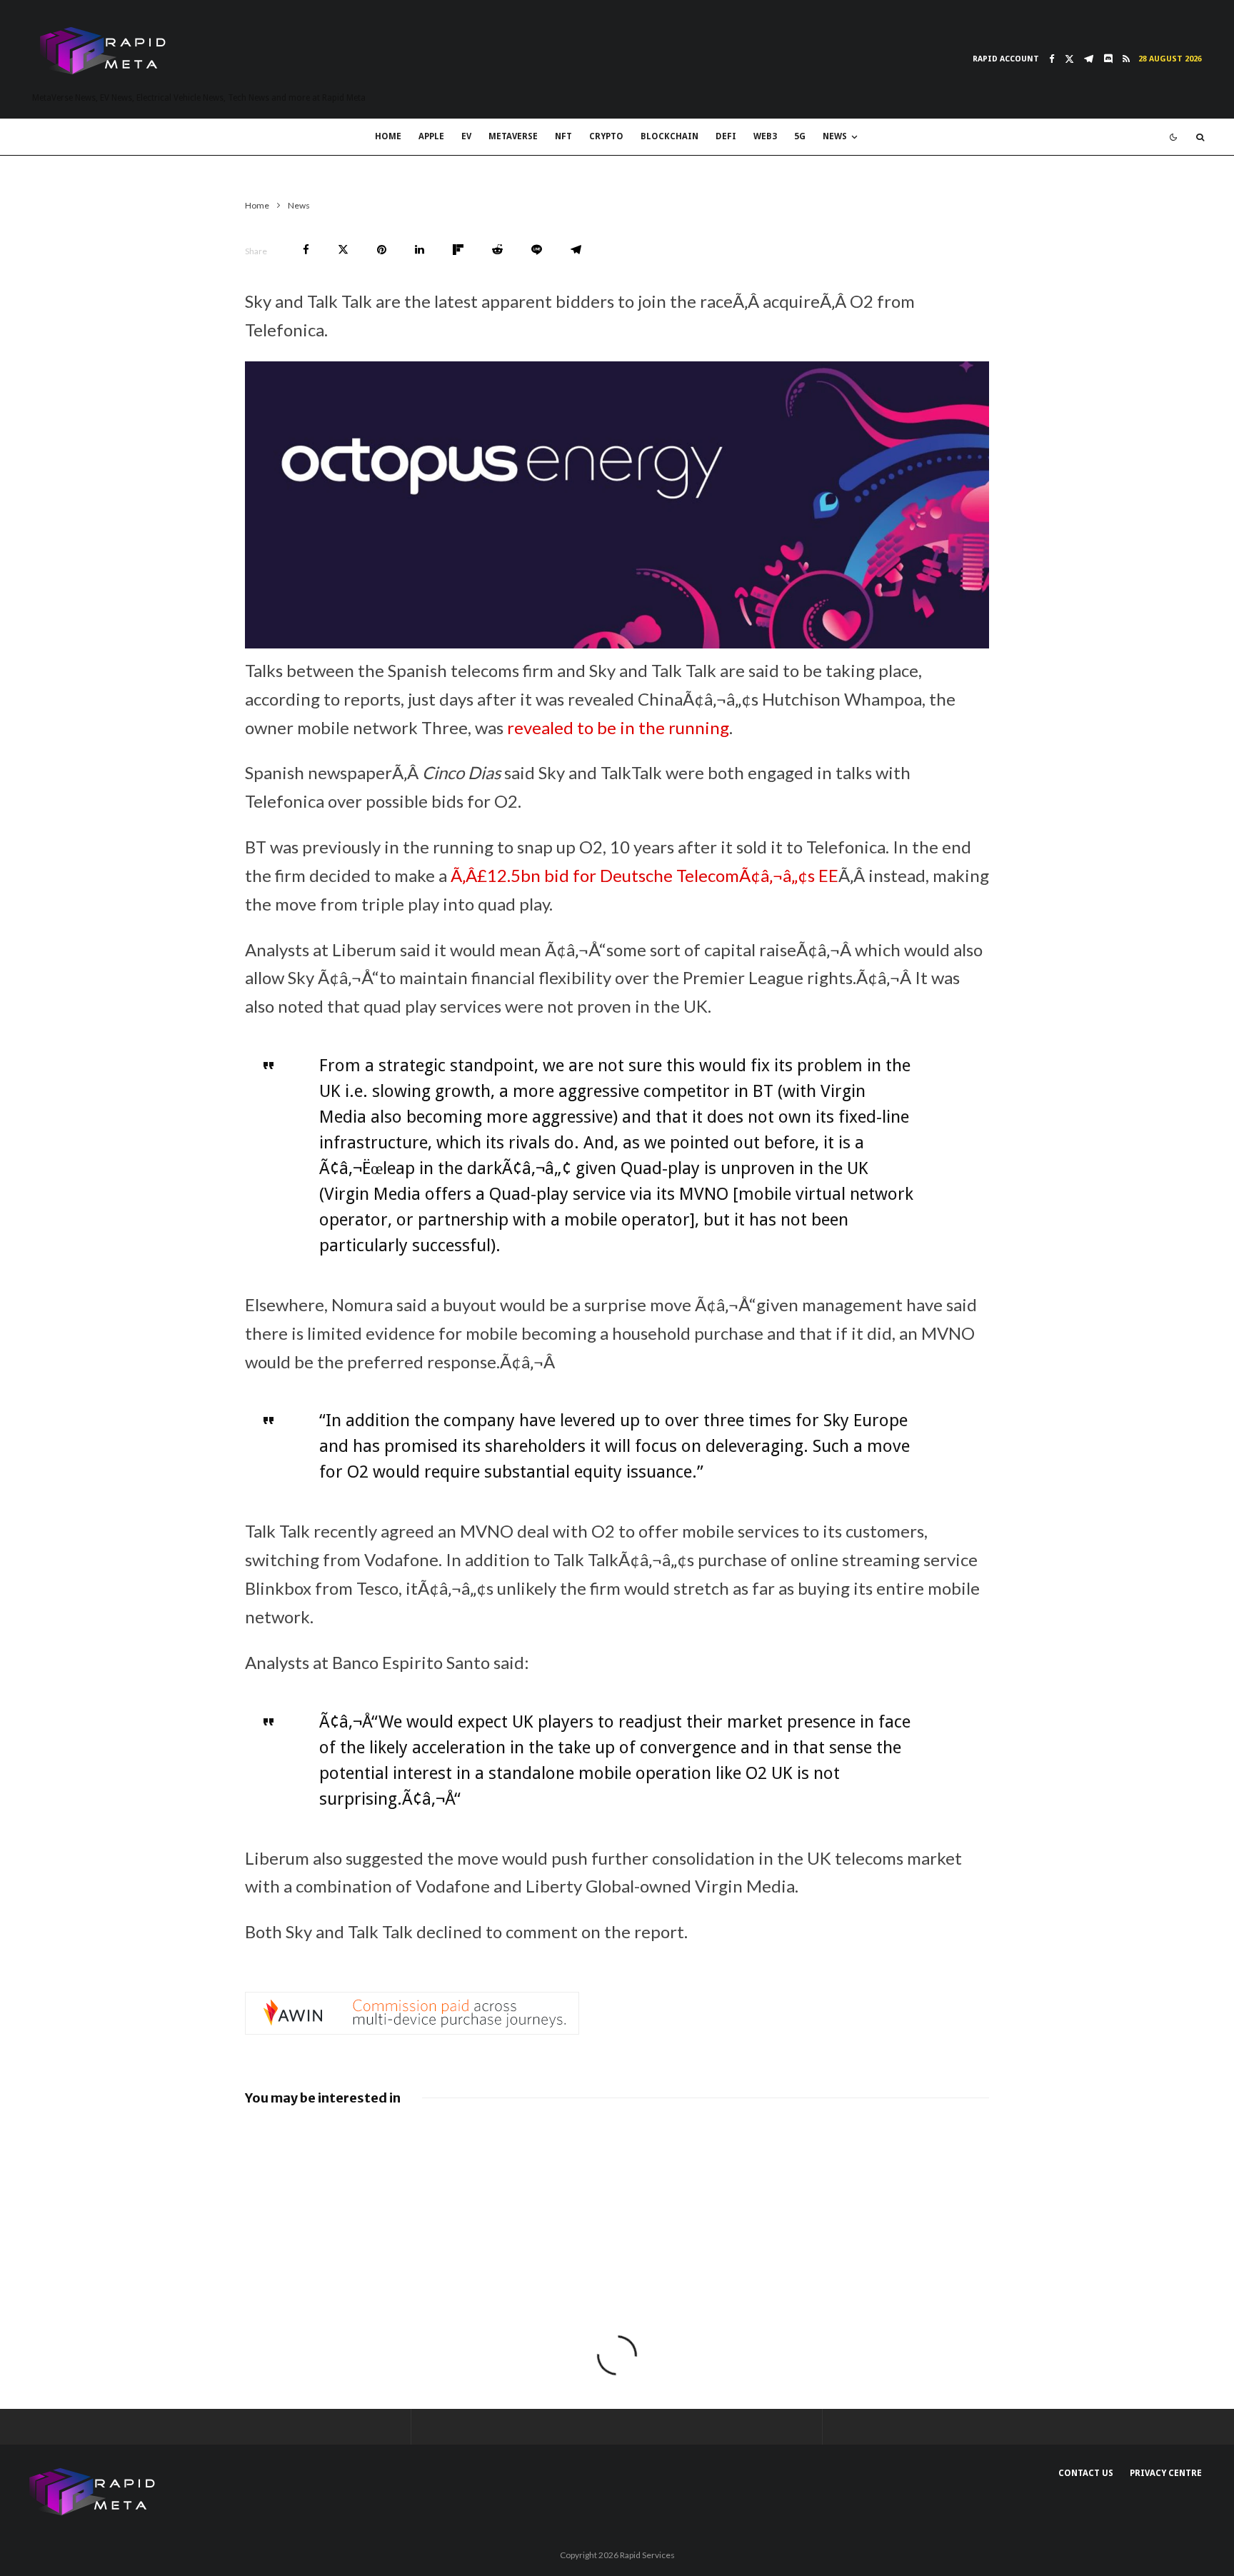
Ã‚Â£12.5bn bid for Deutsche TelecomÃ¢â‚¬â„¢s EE (644, 875)
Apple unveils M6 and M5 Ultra (877, 2140)
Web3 (765, 136)
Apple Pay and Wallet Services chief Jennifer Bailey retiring (901, 2188)
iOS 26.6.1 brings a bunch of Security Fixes (639, 2188)
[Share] (306, 250)
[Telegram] (1089, 59)
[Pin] (382, 250)
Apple (431, 136)
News (835, 136)
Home (388, 136)
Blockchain (669, 136)
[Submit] (497, 250)
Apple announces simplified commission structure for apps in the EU (384, 2195)
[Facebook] (1052, 59)
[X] (1069, 59)
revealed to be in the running (618, 727)
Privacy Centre (1166, 2473)
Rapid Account (1006, 59)
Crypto (606, 136)
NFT (563, 136)
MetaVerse (513, 136)
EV (466, 136)
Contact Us (1086, 2473)
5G (800, 136)
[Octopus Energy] (617, 642)
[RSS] (1126, 59)
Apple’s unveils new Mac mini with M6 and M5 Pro (643, 2140)
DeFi (726, 136)
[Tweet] (343, 250)
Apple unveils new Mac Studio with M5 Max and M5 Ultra (390, 2140)
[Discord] (1108, 59)
